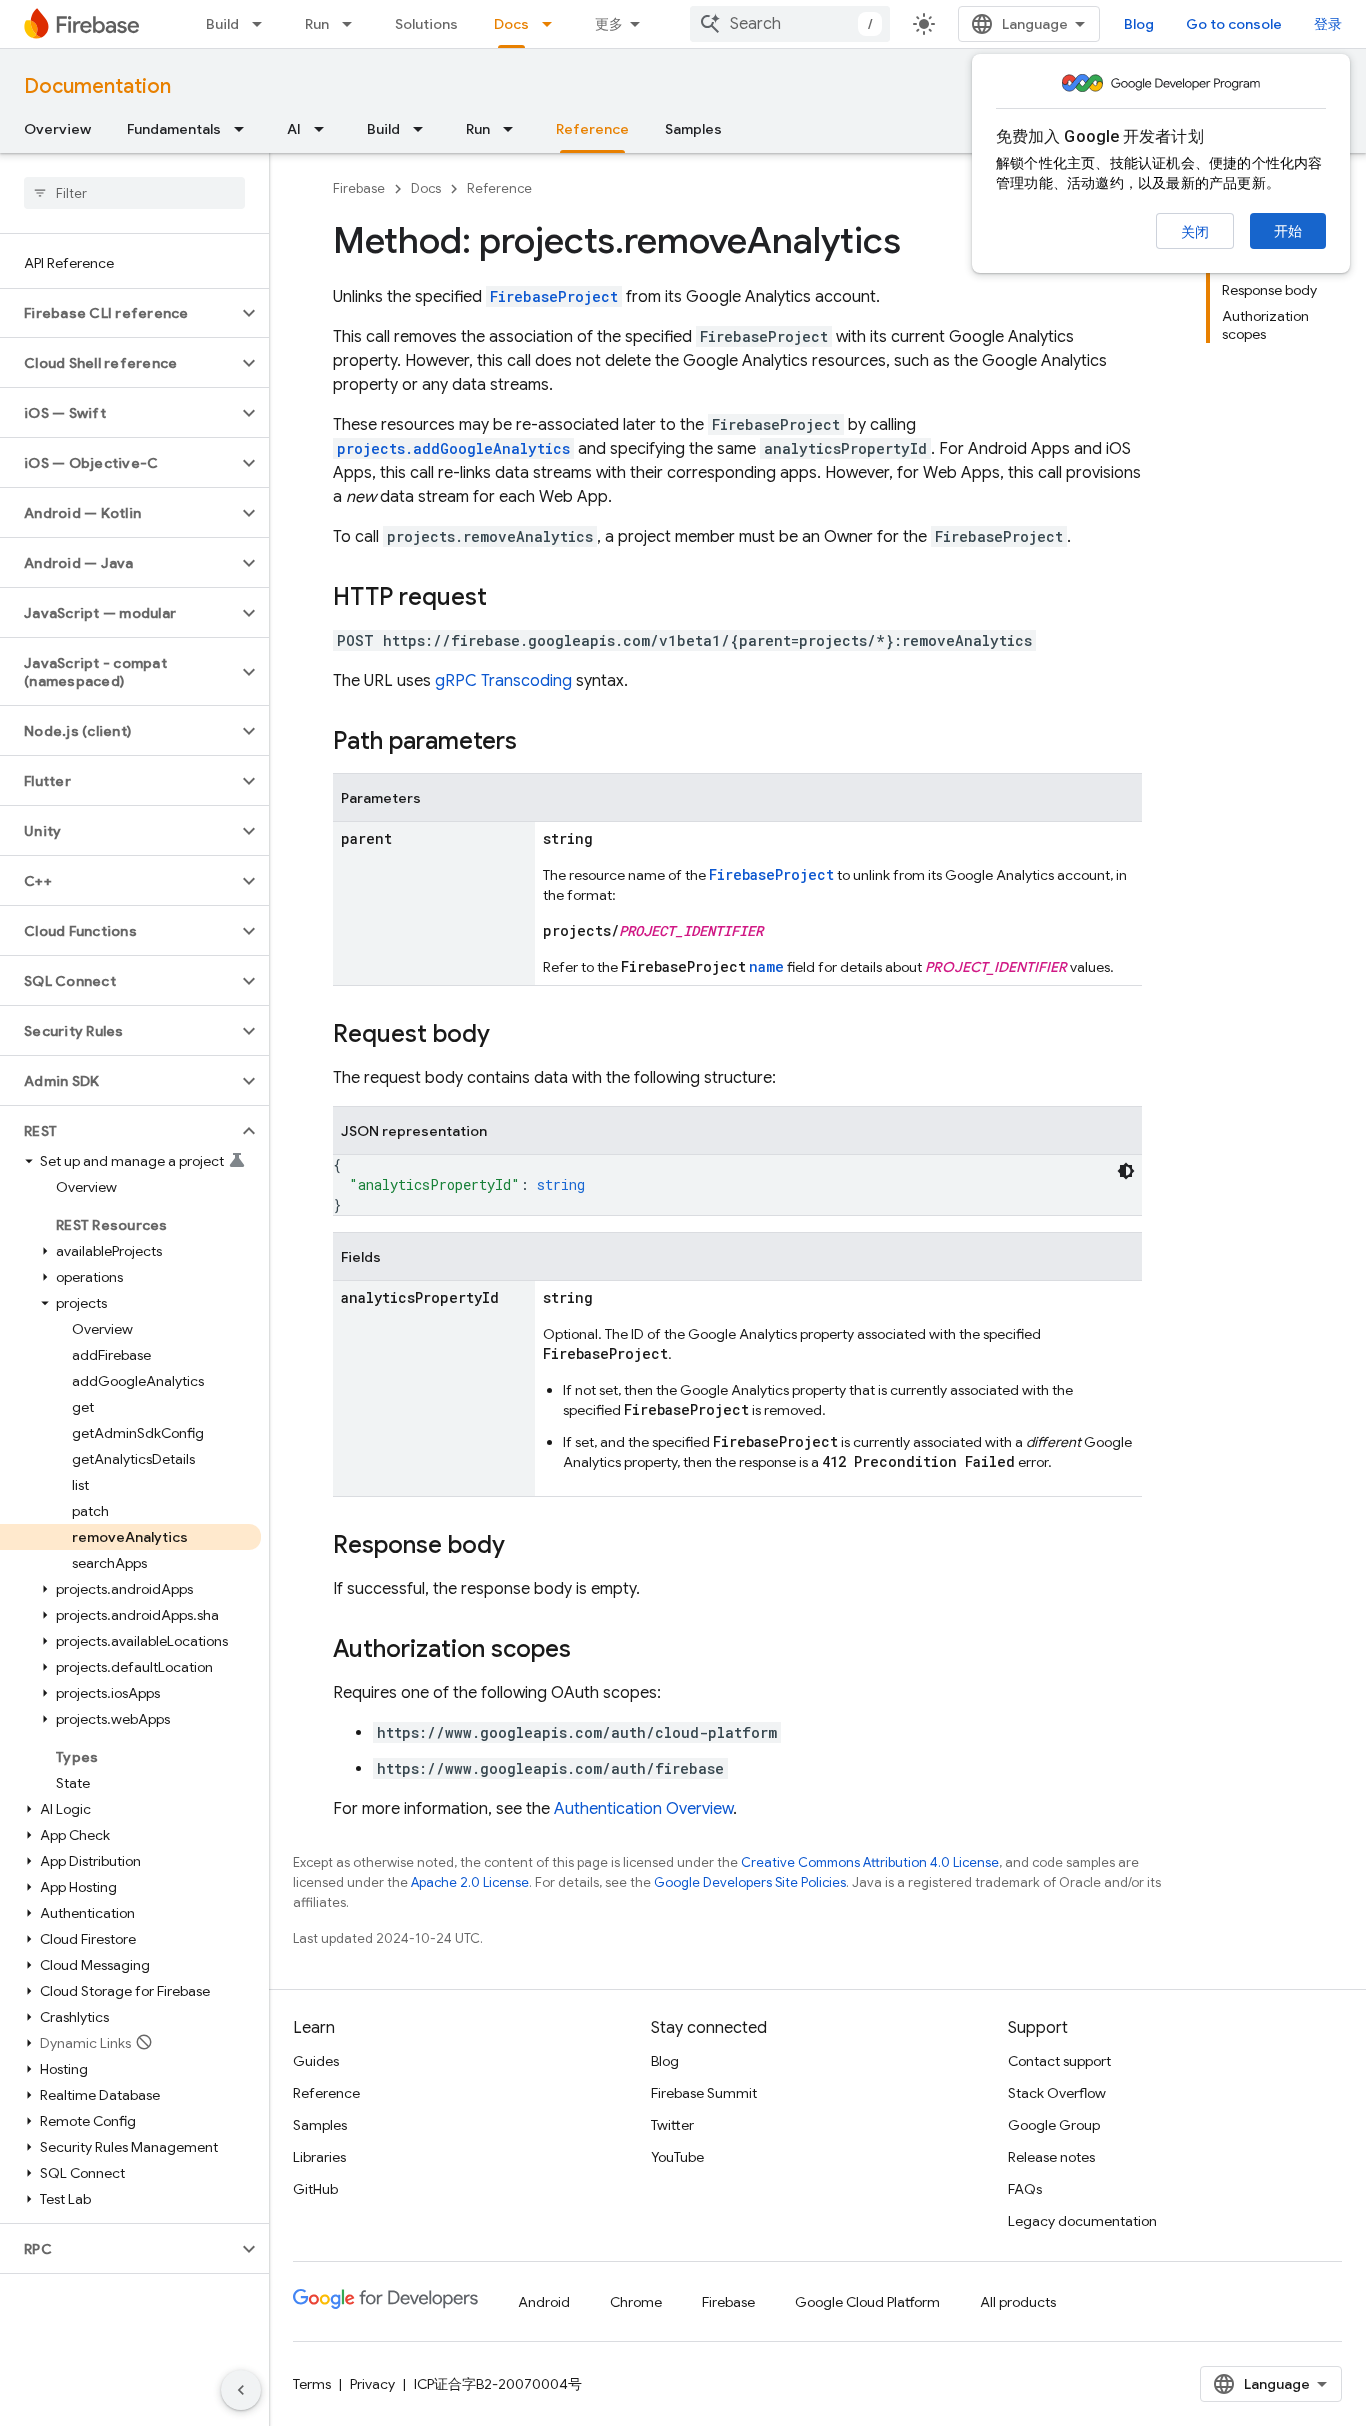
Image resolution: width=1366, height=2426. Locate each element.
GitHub (315, 2189)
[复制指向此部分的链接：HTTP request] (507, 599)
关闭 (1195, 232)
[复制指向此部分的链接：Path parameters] (537, 743)
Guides (316, 2061)
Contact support (1059, 2061)
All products (1018, 2302)
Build (222, 24)
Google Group (1054, 2125)
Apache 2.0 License (470, 1882)
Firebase (359, 188)
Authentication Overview (643, 1809)
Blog (1139, 24)
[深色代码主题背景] (1126, 1171)
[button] (118, 313)
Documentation (97, 86)
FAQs (1025, 2189)
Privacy (372, 2384)
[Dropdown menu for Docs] (553, 24)
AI (294, 129)
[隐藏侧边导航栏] (241, 2390)
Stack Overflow (1057, 2093)
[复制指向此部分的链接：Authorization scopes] (591, 1651)
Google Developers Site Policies (750, 1882)
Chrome (636, 2302)
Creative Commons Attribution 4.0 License (870, 1862)
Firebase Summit (704, 2093)
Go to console (1234, 24)
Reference (592, 129)
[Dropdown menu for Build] (263, 24)
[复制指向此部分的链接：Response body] (525, 1547)
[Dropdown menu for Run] (353, 24)
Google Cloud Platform (867, 2302)
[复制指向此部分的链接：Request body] (510, 1036)
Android (544, 2302)
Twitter (672, 2125)
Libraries (319, 2157)
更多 (609, 24)
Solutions (426, 24)
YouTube (677, 2157)
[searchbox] (134, 193)
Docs (511, 24)
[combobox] (790, 24)
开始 (1288, 231)
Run (317, 24)
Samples (693, 129)
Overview (57, 129)
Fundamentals (174, 129)
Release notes (1051, 2157)
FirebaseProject (554, 296)
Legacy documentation (1082, 2221)
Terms (312, 2384)
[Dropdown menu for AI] (325, 129)
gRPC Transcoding (503, 681)
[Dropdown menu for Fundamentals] (245, 129)
